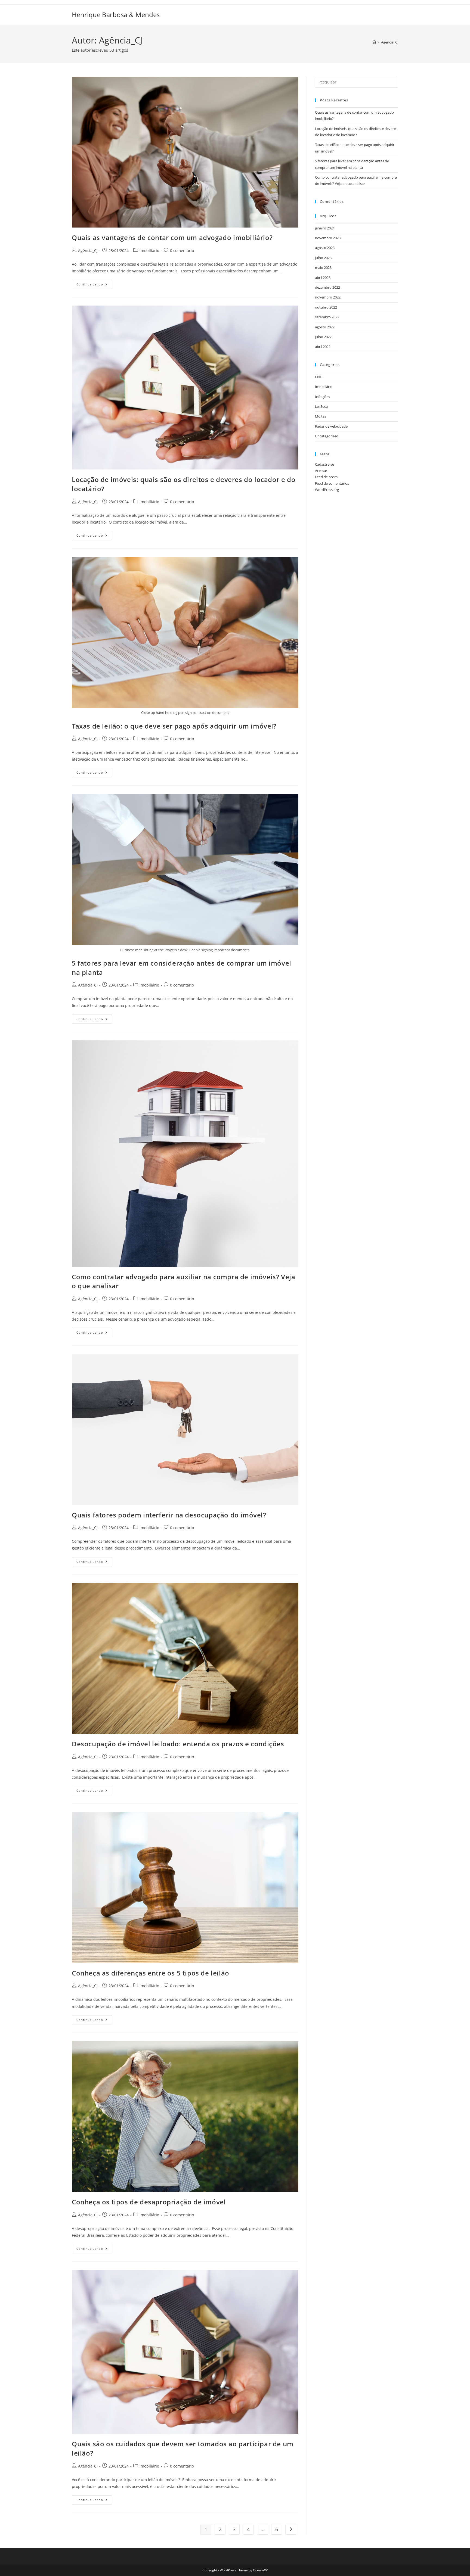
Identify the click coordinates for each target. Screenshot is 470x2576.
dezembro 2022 (327, 287)
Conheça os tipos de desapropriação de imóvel (149, 2202)
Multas (321, 416)
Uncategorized (327, 436)
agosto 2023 (325, 248)
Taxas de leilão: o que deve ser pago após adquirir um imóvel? (174, 726)
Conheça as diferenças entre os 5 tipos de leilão (151, 1973)
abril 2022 (323, 347)
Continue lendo (94, 285)
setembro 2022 (327, 317)
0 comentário (182, 251)
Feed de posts (326, 477)
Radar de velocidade (331, 426)
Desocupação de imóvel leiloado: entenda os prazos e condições (178, 1744)
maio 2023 (323, 267)
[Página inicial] (374, 42)
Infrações (322, 397)
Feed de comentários (332, 483)
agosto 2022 (325, 327)
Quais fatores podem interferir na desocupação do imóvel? (169, 1515)
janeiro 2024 (325, 228)
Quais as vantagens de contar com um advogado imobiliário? (172, 237)
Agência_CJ (390, 42)
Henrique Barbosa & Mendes (116, 15)
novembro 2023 (328, 238)
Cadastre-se (324, 464)
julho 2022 (323, 337)
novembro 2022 (328, 297)
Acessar (321, 471)
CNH (319, 377)
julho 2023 (323, 258)
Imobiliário (149, 251)
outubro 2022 (326, 307)
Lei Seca (321, 406)
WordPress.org (327, 490)
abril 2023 (323, 278)
